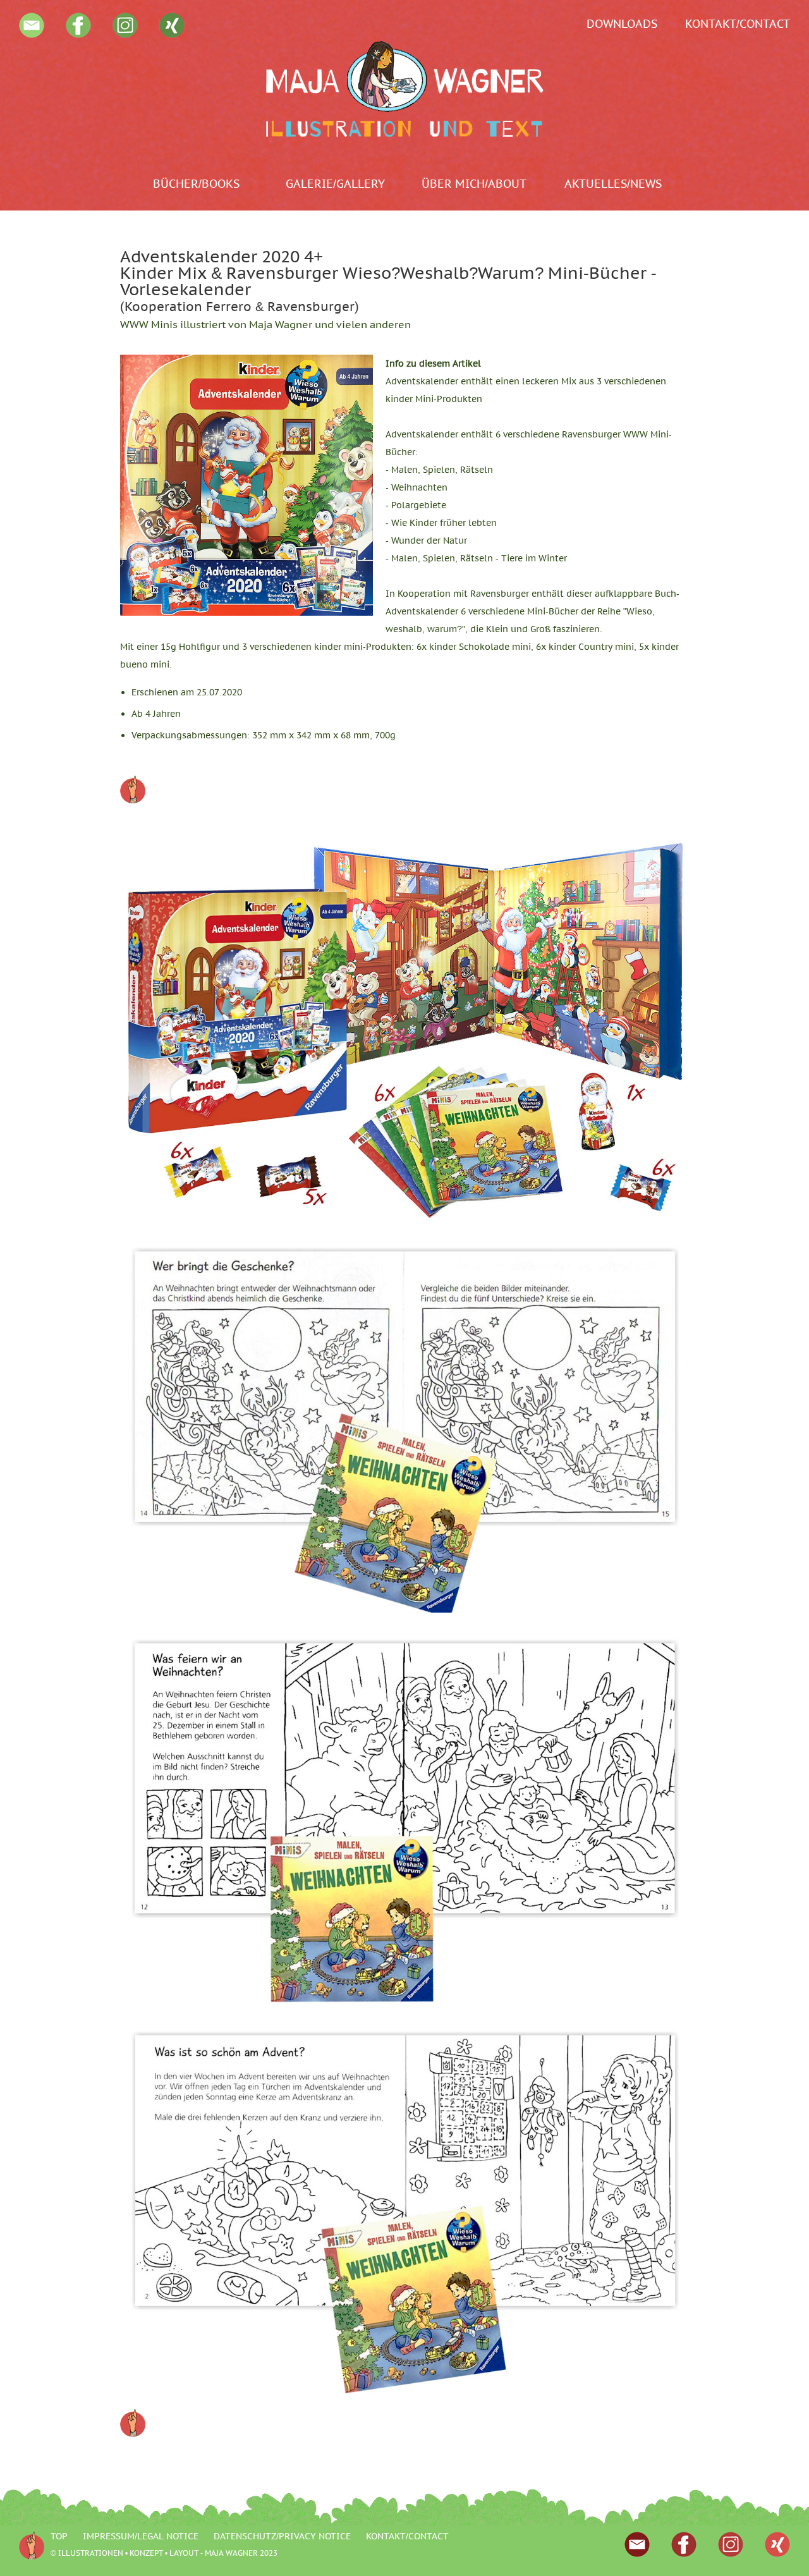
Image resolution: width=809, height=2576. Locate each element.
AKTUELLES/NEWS (613, 184)
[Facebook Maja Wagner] (78, 34)
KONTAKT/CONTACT (738, 24)
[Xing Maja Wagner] (172, 34)
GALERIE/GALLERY (335, 184)
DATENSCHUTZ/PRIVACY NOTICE (282, 2536)
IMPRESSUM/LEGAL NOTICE (141, 2536)
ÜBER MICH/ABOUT (474, 184)
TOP (59, 2536)
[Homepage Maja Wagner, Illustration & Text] (404, 89)
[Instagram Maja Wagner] (125, 34)
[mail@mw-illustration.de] (32, 34)
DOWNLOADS (622, 24)
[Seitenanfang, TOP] (133, 800)
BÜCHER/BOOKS (196, 184)
